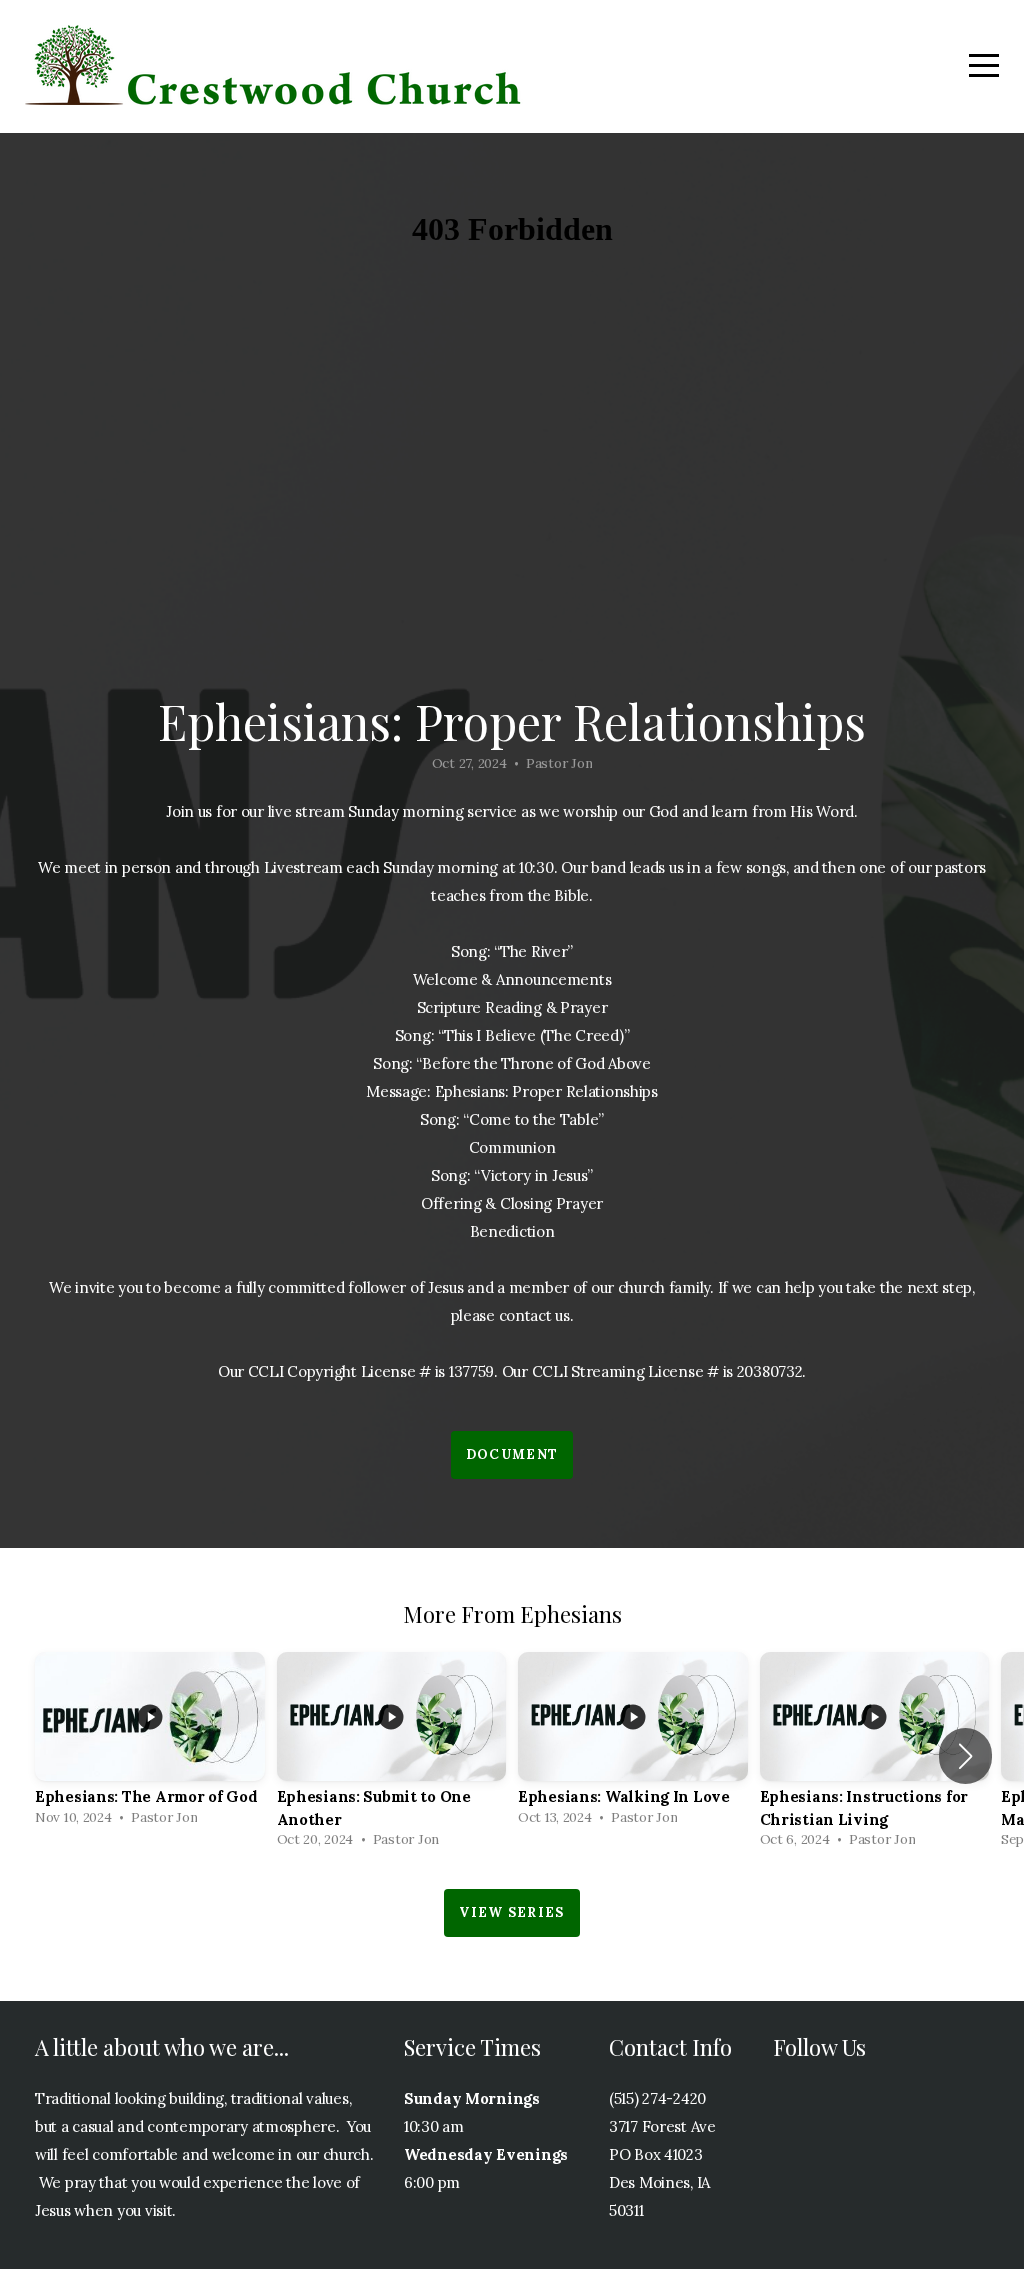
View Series (511, 1912)
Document (512, 1454)
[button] (965, 1756)
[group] (150, 1744)
